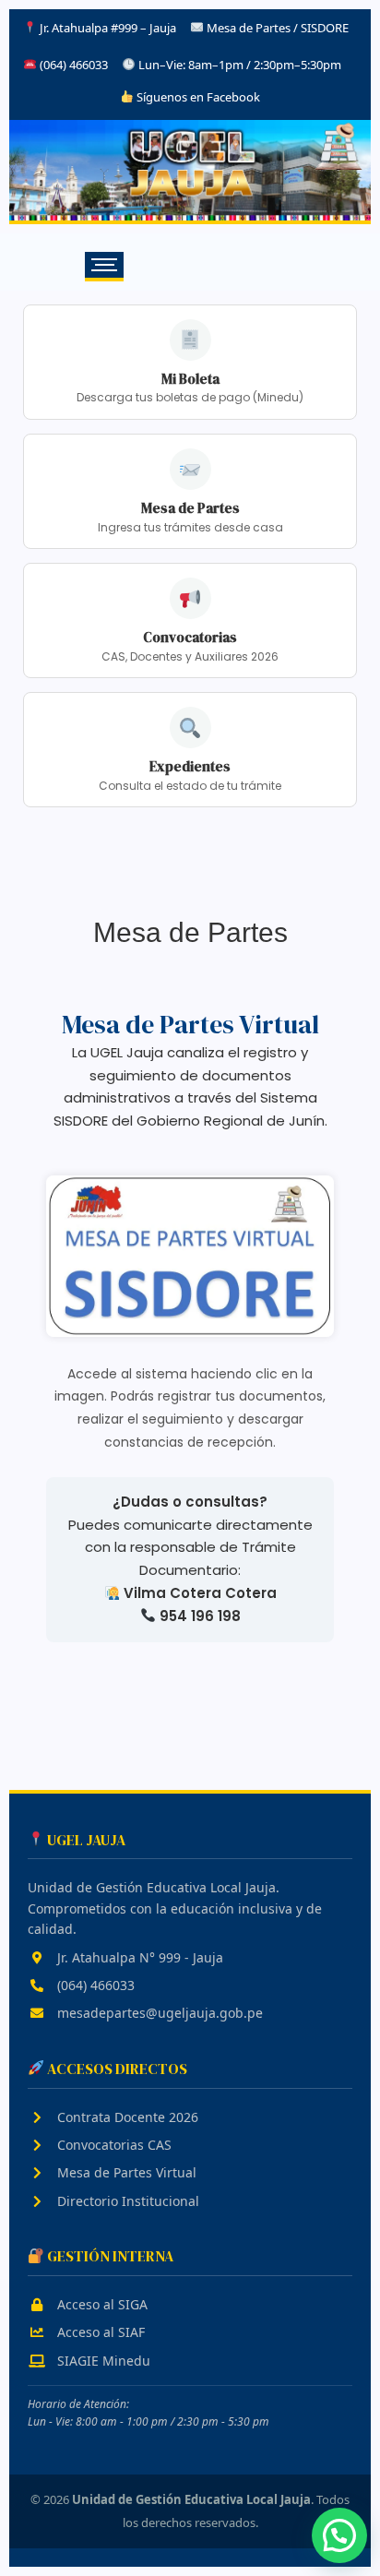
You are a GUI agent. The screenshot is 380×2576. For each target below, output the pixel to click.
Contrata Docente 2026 (126, 2117)
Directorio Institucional (126, 2201)
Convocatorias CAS (113, 2145)
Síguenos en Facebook (197, 97)
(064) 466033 (94, 1985)
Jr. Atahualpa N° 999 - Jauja (138, 1957)
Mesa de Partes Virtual (125, 2172)
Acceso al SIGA (101, 2304)
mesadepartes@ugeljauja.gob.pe (158, 2013)
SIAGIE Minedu (102, 2361)
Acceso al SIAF (99, 2332)
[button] (339, 2535)
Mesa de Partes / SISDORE (278, 28)
